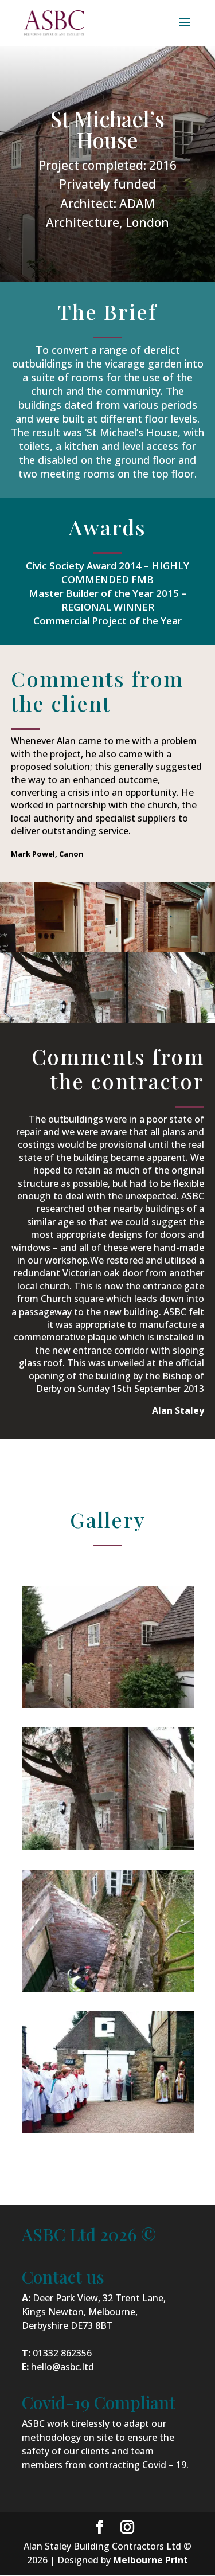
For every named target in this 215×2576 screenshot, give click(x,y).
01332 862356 (62, 2353)
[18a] (108, 1705)
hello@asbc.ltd (62, 2367)
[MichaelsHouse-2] (108, 1988)
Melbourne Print (150, 2560)
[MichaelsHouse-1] (108, 2130)
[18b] (108, 1846)
